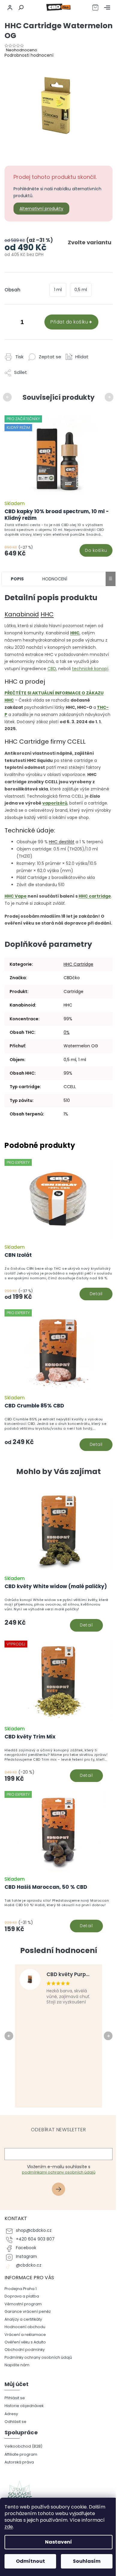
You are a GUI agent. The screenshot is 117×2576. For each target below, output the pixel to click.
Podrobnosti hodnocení (29, 55)
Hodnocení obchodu (25, 2327)
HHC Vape (16, 896)
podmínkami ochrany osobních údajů (59, 2172)
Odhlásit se (15, 2422)
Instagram (26, 2257)
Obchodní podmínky (25, 2350)
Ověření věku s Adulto (25, 2342)
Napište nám (17, 2365)
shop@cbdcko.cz (34, 2230)
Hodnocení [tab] (55, 579)
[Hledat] (20, 8)
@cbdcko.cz (29, 2265)
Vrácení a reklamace (25, 2335)
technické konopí (90, 669)
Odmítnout (30, 2561)
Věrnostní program (23, 2304)
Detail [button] (86, 1625)
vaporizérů (55, 803)
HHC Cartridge (78, 964)
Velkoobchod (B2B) (23, 2446)
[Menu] (107, 8)
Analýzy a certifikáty (23, 2319)
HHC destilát (62, 842)
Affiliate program (21, 2454)
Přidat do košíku (69, 322)
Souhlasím (87, 2561)
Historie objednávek (24, 2406)
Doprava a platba (22, 2296)
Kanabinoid (22, 614)
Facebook (26, 2248)
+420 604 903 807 (35, 2239)
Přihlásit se (61, 2190)
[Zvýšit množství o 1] (34, 323)
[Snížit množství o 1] (10, 323)
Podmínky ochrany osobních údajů (38, 2357)
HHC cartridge (95, 896)
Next (110, 397)
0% (67, 1032)
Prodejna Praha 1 (21, 2289)
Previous (8, 397)
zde (9, 2527)
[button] (58, 1614)
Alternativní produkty (41, 209)
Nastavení (58, 2542)
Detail (96, 1294)
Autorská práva (19, 2462)
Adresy (11, 2414)
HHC (47, 614)
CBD (52, 669)
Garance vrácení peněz (28, 2311)
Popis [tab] (17, 579)
